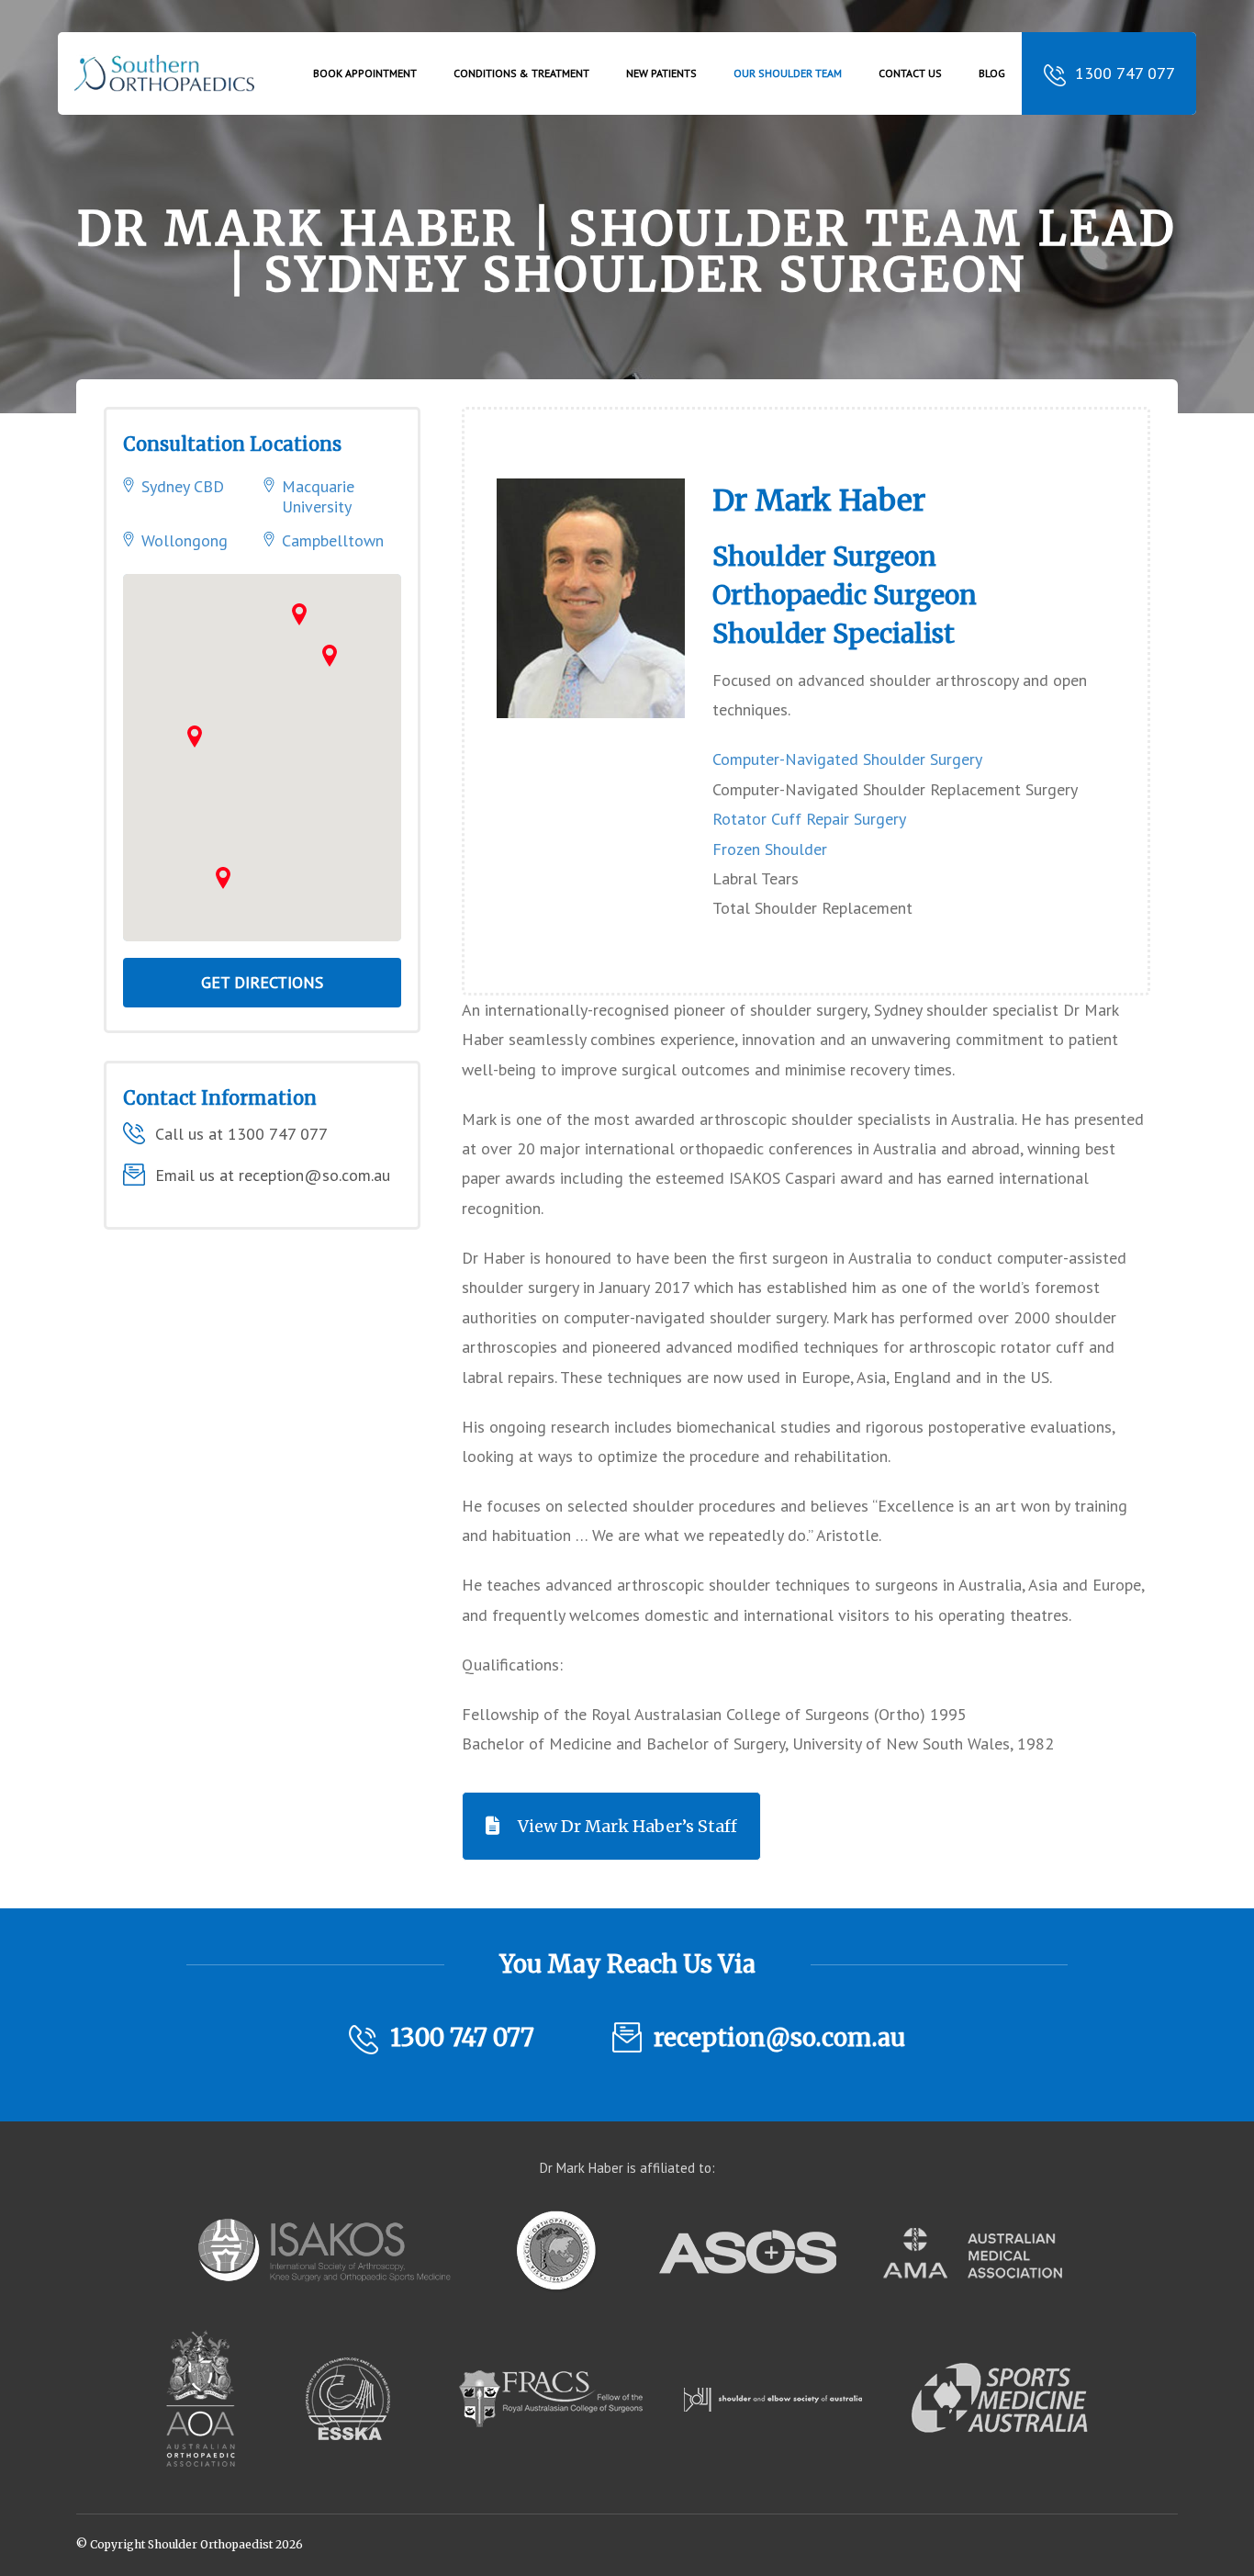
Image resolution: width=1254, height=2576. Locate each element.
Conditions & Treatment (521, 73)
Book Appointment (365, 73)
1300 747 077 (1125, 73)
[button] (330, 656)
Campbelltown (333, 540)
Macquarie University (318, 496)
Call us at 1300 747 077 (241, 1134)
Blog (992, 73)
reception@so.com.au (779, 2037)
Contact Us (910, 73)
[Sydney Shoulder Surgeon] (167, 86)
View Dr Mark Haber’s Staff (627, 1826)
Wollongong (185, 540)
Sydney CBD (183, 486)
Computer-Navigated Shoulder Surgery (847, 759)
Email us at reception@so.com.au (273, 1175)
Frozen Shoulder (770, 849)
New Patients (661, 73)
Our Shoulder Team (788, 73)
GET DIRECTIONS (262, 982)
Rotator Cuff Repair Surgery (809, 819)
